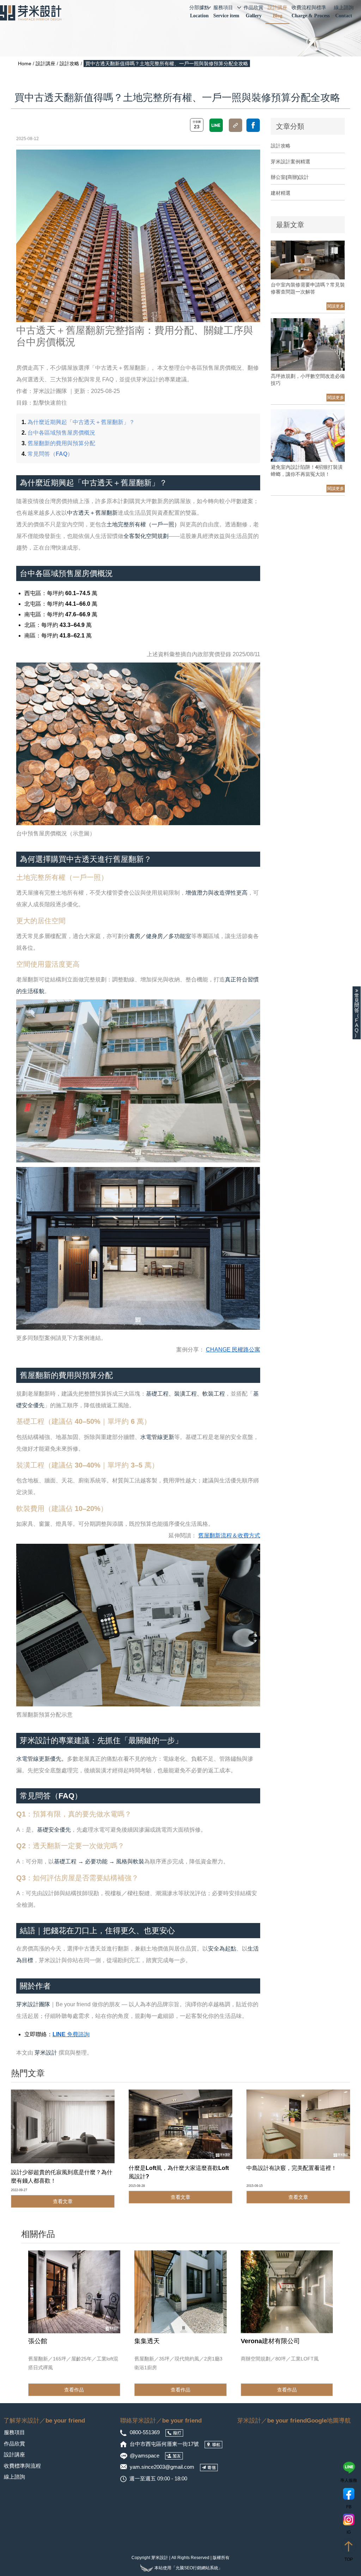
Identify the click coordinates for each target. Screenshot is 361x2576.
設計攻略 (69, 64)
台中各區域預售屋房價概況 (61, 433)
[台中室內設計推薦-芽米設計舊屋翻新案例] (180, 2292)
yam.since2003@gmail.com (162, 2467)
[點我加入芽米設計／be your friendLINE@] (174, 2456)
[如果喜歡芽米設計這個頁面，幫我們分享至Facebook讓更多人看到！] (253, 125)
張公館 (38, 2341)
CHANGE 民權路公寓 (233, 1350)
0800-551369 (145, 2432)
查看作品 (74, 2390)
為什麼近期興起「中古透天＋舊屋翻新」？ (81, 422)
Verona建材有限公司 (270, 2341)
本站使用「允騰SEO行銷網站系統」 (188, 2568)
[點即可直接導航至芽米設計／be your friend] (213, 2444)
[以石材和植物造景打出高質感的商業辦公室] (287, 2292)
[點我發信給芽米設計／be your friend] (209, 2467)
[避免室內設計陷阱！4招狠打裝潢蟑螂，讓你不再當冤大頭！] (308, 435)
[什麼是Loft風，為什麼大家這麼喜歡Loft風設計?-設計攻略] (180, 2124)
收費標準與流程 (22, 2466)
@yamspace (145, 2456)
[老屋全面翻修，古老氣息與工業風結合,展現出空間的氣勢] (74, 2292)
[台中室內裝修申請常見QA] (308, 260)
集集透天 (147, 2341)
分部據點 (199, 11)
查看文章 (63, 2201)
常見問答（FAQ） (50, 454)
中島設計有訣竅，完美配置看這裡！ (292, 2168)
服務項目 (226, 11)
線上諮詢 (344, 11)
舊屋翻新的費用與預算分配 (61, 443)
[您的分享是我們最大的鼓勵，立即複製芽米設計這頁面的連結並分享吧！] (235, 125)
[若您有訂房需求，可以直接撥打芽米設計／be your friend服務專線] (174, 2432)
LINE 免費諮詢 (71, 2034)
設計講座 (277, 11)
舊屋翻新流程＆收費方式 (229, 1535)
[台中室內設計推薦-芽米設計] (31, 13)
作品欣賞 (253, 11)
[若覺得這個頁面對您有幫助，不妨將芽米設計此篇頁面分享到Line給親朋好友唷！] (216, 125)
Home (25, 64)
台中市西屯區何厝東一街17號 (165, 2444)
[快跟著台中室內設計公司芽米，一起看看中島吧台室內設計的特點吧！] (298, 2124)
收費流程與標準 (311, 11)
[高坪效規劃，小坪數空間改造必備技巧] (308, 344)
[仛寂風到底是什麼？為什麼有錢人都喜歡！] (63, 2126)
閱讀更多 (336, 306)
